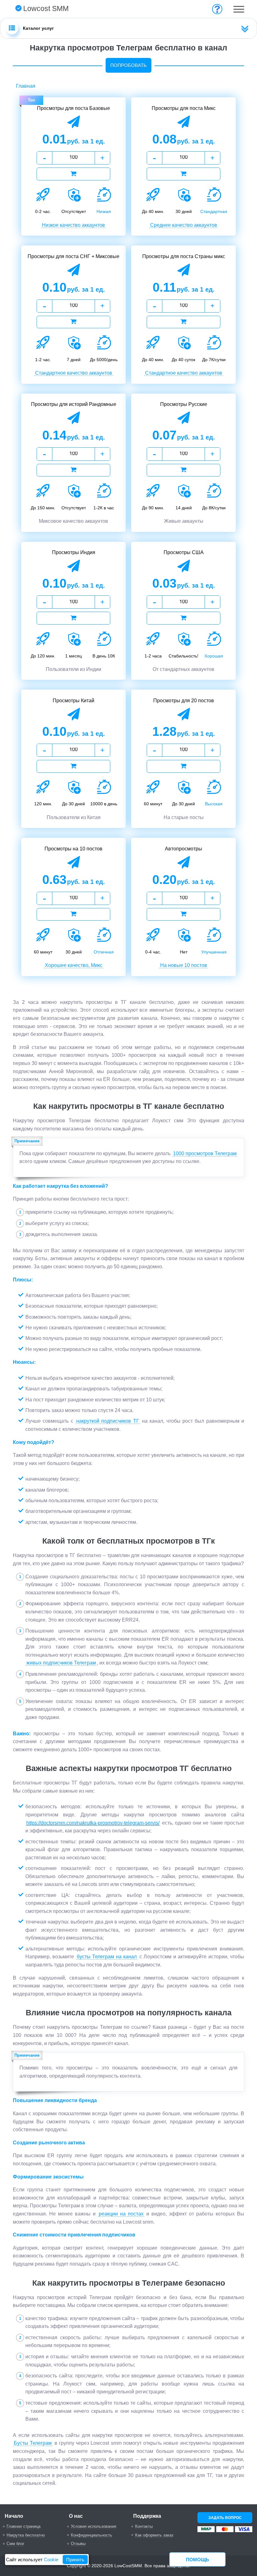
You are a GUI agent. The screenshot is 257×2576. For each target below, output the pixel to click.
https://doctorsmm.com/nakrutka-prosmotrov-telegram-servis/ (93, 1823)
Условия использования (94, 2526)
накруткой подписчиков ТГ (108, 1421)
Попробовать (128, 65)
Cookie (51, 2560)
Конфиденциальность (92, 2535)
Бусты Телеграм (33, 2443)
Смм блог (16, 2544)
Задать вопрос (225, 2518)
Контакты (144, 2526)
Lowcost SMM (46, 8)
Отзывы (78, 2544)
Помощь (197, 2560)
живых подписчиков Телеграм (61, 1663)
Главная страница (24, 2526)
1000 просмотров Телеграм (205, 1153)
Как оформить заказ (154, 2535)
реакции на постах (121, 2214)
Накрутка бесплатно (26, 2535)
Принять (75, 2560)
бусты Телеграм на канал (107, 1957)
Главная (26, 86)
